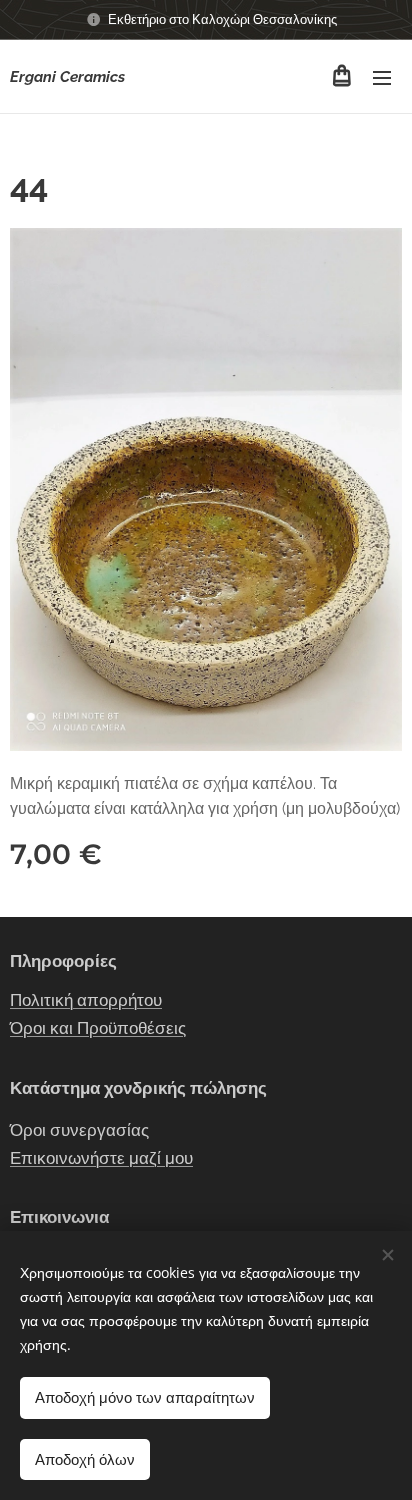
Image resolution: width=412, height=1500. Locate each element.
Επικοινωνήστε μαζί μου (101, 1158)
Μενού (382, 77)
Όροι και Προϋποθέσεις (98, 1028)
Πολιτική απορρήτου (86, 1000)
